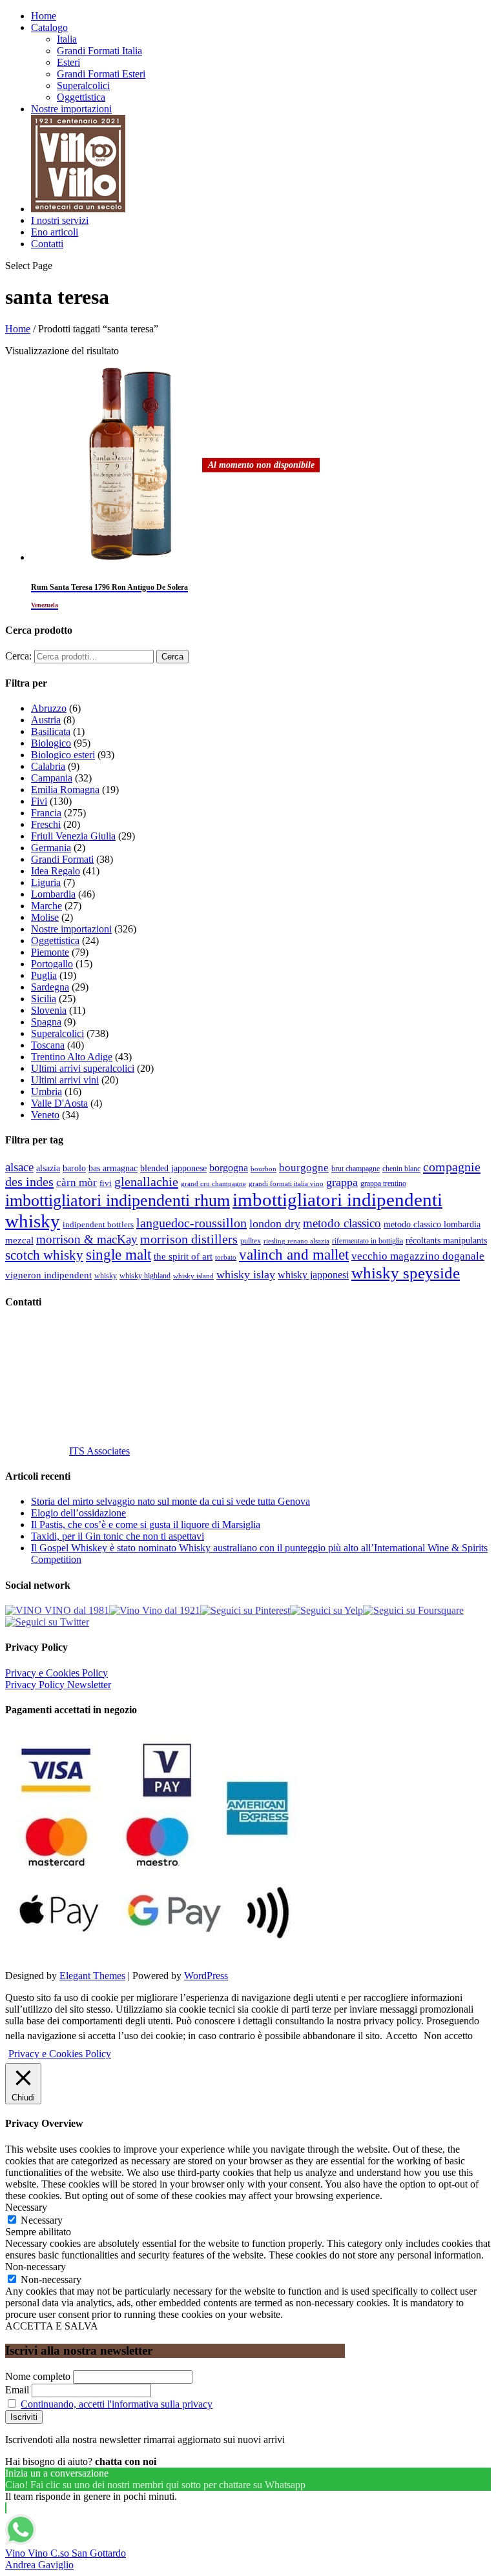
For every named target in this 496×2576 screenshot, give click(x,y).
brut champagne (356, 1169)
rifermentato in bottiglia (367, 1241)
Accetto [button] (401, 2036)
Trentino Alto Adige (72, 1057)
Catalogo (49, 27)
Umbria (46, 1092)
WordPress (206, 1976)
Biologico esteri (63, 755)
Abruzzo (49, 708)
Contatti (47, 244)
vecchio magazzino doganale (418, 1256)
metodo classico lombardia (432, 1224)
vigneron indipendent (48, 1275)
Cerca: (18, 656)
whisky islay (246, 1274)
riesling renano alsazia (296, 1241)
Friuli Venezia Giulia (73, 836)
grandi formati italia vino (286, 1183)
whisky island (193, 1276)
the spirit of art (183, 1256)
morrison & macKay (87, 1239)
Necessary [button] (26, 2207)
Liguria (46, 882)
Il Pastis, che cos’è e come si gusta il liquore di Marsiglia (146, 1524)
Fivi (39, 801)
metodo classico (342, 1223)
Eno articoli (55, 232)
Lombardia (53, 894)
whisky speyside (406, 1273)
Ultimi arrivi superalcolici (83, 1068)
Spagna (46, 1022)
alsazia (48, 1168)
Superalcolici (83, 86)
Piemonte (50, 952)
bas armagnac (113, 1168)
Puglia (44, 975)
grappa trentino (383, 1184)
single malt (119, 1255)
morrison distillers (189, 1239)
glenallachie (146, 1182)
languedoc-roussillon (191, 1223)
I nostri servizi (60, 220)
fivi (106, 1183)
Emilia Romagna (65, 790)
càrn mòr (77, 1182)
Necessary (42, 2220)
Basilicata (51, 731)
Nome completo (38, 2376)
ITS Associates (99, 1451)
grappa (342, 1182)
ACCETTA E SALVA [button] (52, 2326)
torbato (226, 1257)
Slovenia (49, 1010)
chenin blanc (401, 1169)
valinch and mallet (294, 1255)
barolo (74, 1168)
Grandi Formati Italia (99, 51)
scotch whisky (44, 1255)
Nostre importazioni (71, 109)
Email (17, 2390)
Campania (52, 778)
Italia (67, 39)
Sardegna (50, 987)
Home (44, 16)
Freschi (46, 824)
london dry (275, 1223)
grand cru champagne (213, 1184)
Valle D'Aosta (59, 1103)
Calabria (48, 766)
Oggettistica (81, 97)
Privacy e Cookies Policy (57, 1673)
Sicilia (44, 999)
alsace (19, 1167)
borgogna (229, 1168)
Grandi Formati (62, 859)
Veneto (45, 1115)
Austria (46, 720)
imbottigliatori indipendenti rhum (118, 1201)
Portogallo (52, 964)
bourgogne (304, 1168)
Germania (51, 848)
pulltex (251, 1241)
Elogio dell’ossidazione (78, 1513)
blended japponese (173, 1168)
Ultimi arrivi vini (65, 1080)
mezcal (19, 1240)
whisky (106, 1276)
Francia (46, 813)
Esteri (68, 62)
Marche (46, 906)
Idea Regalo (56, 871)
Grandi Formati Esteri (101, 74)
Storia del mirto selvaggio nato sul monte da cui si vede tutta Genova (170, 1501)
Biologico (51, 743)
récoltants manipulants (446, 1240)
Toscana (48, 1045)
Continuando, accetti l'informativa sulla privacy (117, 2404)
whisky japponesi (313, 1275)
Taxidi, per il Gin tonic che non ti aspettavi (118, 1536)
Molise (45, 917)
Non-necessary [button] (36, 2267)
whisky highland (145, 1276)
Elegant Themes (92, 1976)
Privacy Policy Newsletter (58, 1685)
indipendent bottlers (98, 1225)
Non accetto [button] (448, 2036)
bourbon (263, 1169)
